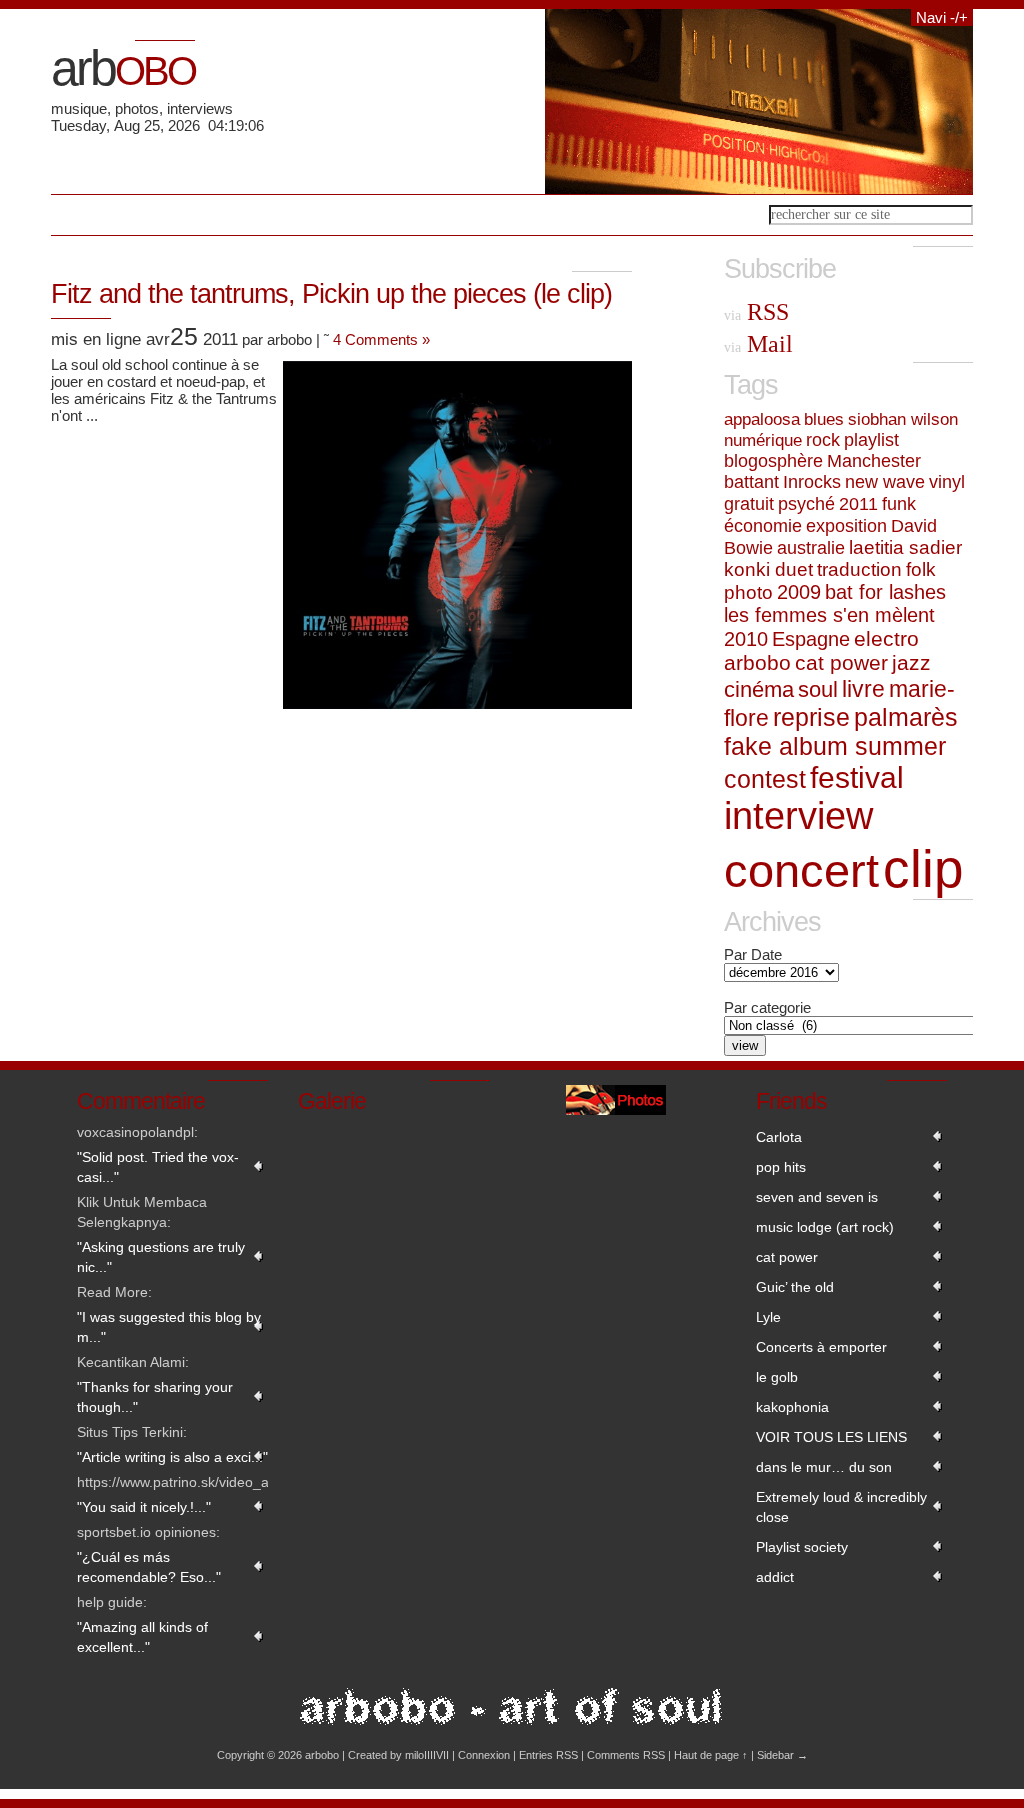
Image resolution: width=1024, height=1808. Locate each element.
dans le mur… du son (824, 1467)
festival (857, 777)
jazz (911, 663)
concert (801, 870)
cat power (841, 663)
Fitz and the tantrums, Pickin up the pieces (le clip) (331, 294)
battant (751, 482)
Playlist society (802, 1547)
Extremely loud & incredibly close (841, 1507)
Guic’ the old (795, 1287)
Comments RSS (626, 1755)
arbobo (757, 662)
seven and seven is (817, 1197)
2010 (746, 639)
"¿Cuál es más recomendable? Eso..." (149, 1567)
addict (775, 1577)
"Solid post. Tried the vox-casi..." (158, 1167)
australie (811, 547)
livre (863, 689)
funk (899, 503)
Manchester (874, 461)
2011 (858, 504)
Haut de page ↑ (711, 1755)
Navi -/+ (942, 17)
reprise (811, 717)
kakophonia (792, 1407)
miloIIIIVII (427, 1755)
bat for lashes (885, 592)
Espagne (811, 639)
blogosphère (773, 461)
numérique (763, 440)
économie (763, 525)
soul (818, 689)
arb (123, 68)
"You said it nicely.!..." (144, 1507)
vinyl (947, 482)
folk (921, 569)
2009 (799, 592)
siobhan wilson (903, 419)
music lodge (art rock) (825, 1227)
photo (748, 592)
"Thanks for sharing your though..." (155, 1397)
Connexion (484, 1755)
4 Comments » (381, 339)
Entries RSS (548, 1755)
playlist (871, 440)
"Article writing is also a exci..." (172, 1457)
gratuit (749, 504)
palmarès (906, 717)
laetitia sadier (905, 547)
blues (824, 419)
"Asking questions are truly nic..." (161, 1257)
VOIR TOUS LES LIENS (831, 1437)
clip (923, 868)
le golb (777, 1377)
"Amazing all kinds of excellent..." (142, 1637)
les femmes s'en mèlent (829, 615)
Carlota (779, 1137)
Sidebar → (782, 1755)
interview (798, 816)
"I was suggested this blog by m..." (169, 1327)
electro (886, 638)
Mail (758, 344)
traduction (859, 569)
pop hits (781, 1167)
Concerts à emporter (821, 1347)
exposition (846, 525)
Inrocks (812, 482)
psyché (806, 504)
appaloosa (762, 419)
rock (823, 440)
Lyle (768, 1317)
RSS (756, 312)
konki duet (768, 569)
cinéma (759, 689)
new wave (885, 482)
